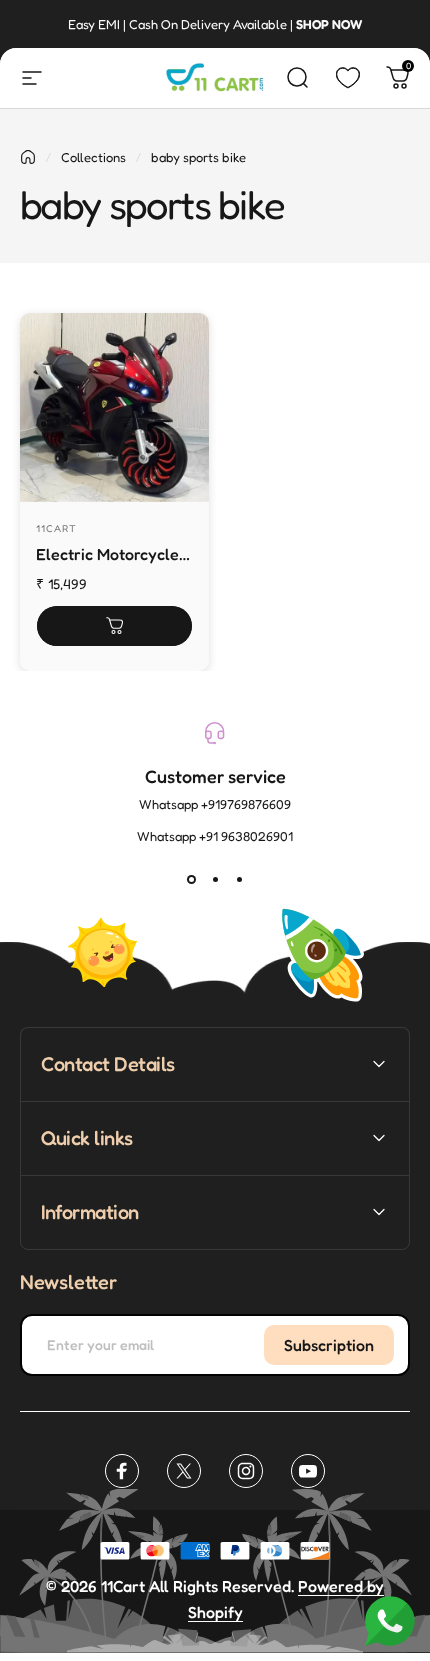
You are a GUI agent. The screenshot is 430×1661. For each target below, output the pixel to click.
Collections (93, 157)
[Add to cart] (114, 626)
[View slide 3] (239, 880)
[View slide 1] (191, 880)
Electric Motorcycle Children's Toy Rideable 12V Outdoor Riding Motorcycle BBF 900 (109, 555)
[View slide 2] (215, 880)
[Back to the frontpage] (28, 157)
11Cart (56, 528)
